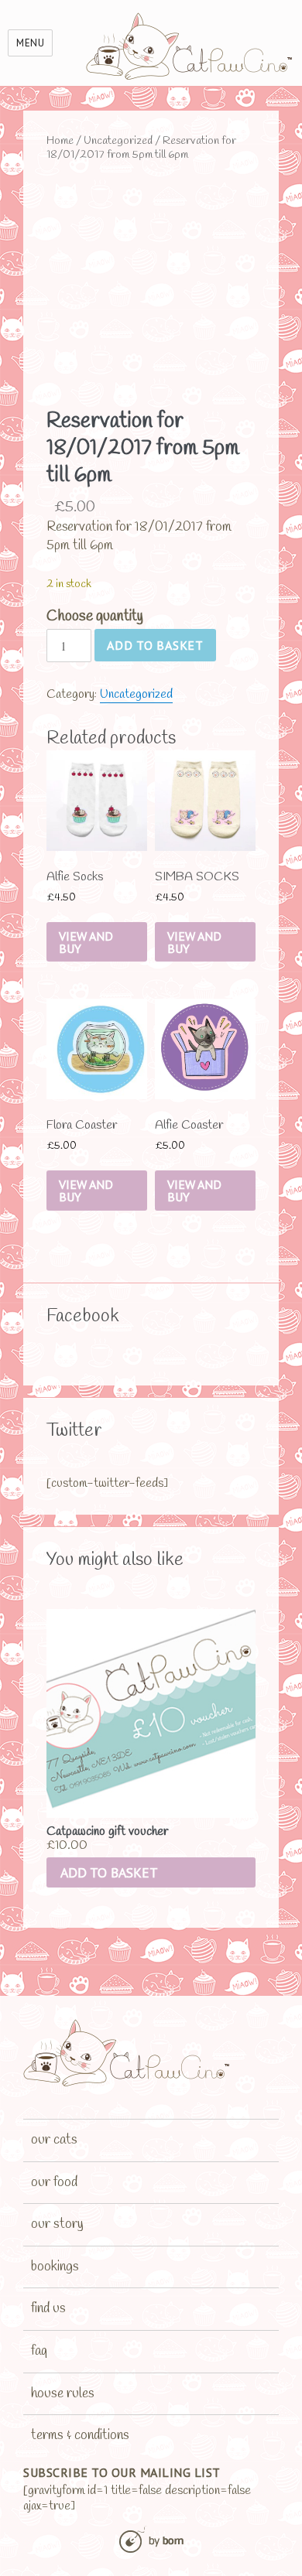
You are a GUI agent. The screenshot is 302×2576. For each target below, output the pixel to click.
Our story (57, 2224)
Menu (30, 43)
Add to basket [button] (109, 1872)
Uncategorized (118, 141)
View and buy (86, 942)
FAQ (39, 2351)
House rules (63, 2393)
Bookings (55, 2267)
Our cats (54, 2140)
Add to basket (155, 645)
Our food (54, 2182)
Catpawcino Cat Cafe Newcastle (190, 46)
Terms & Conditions (80, 2435)
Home (60, 141)
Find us (48, 2308)
